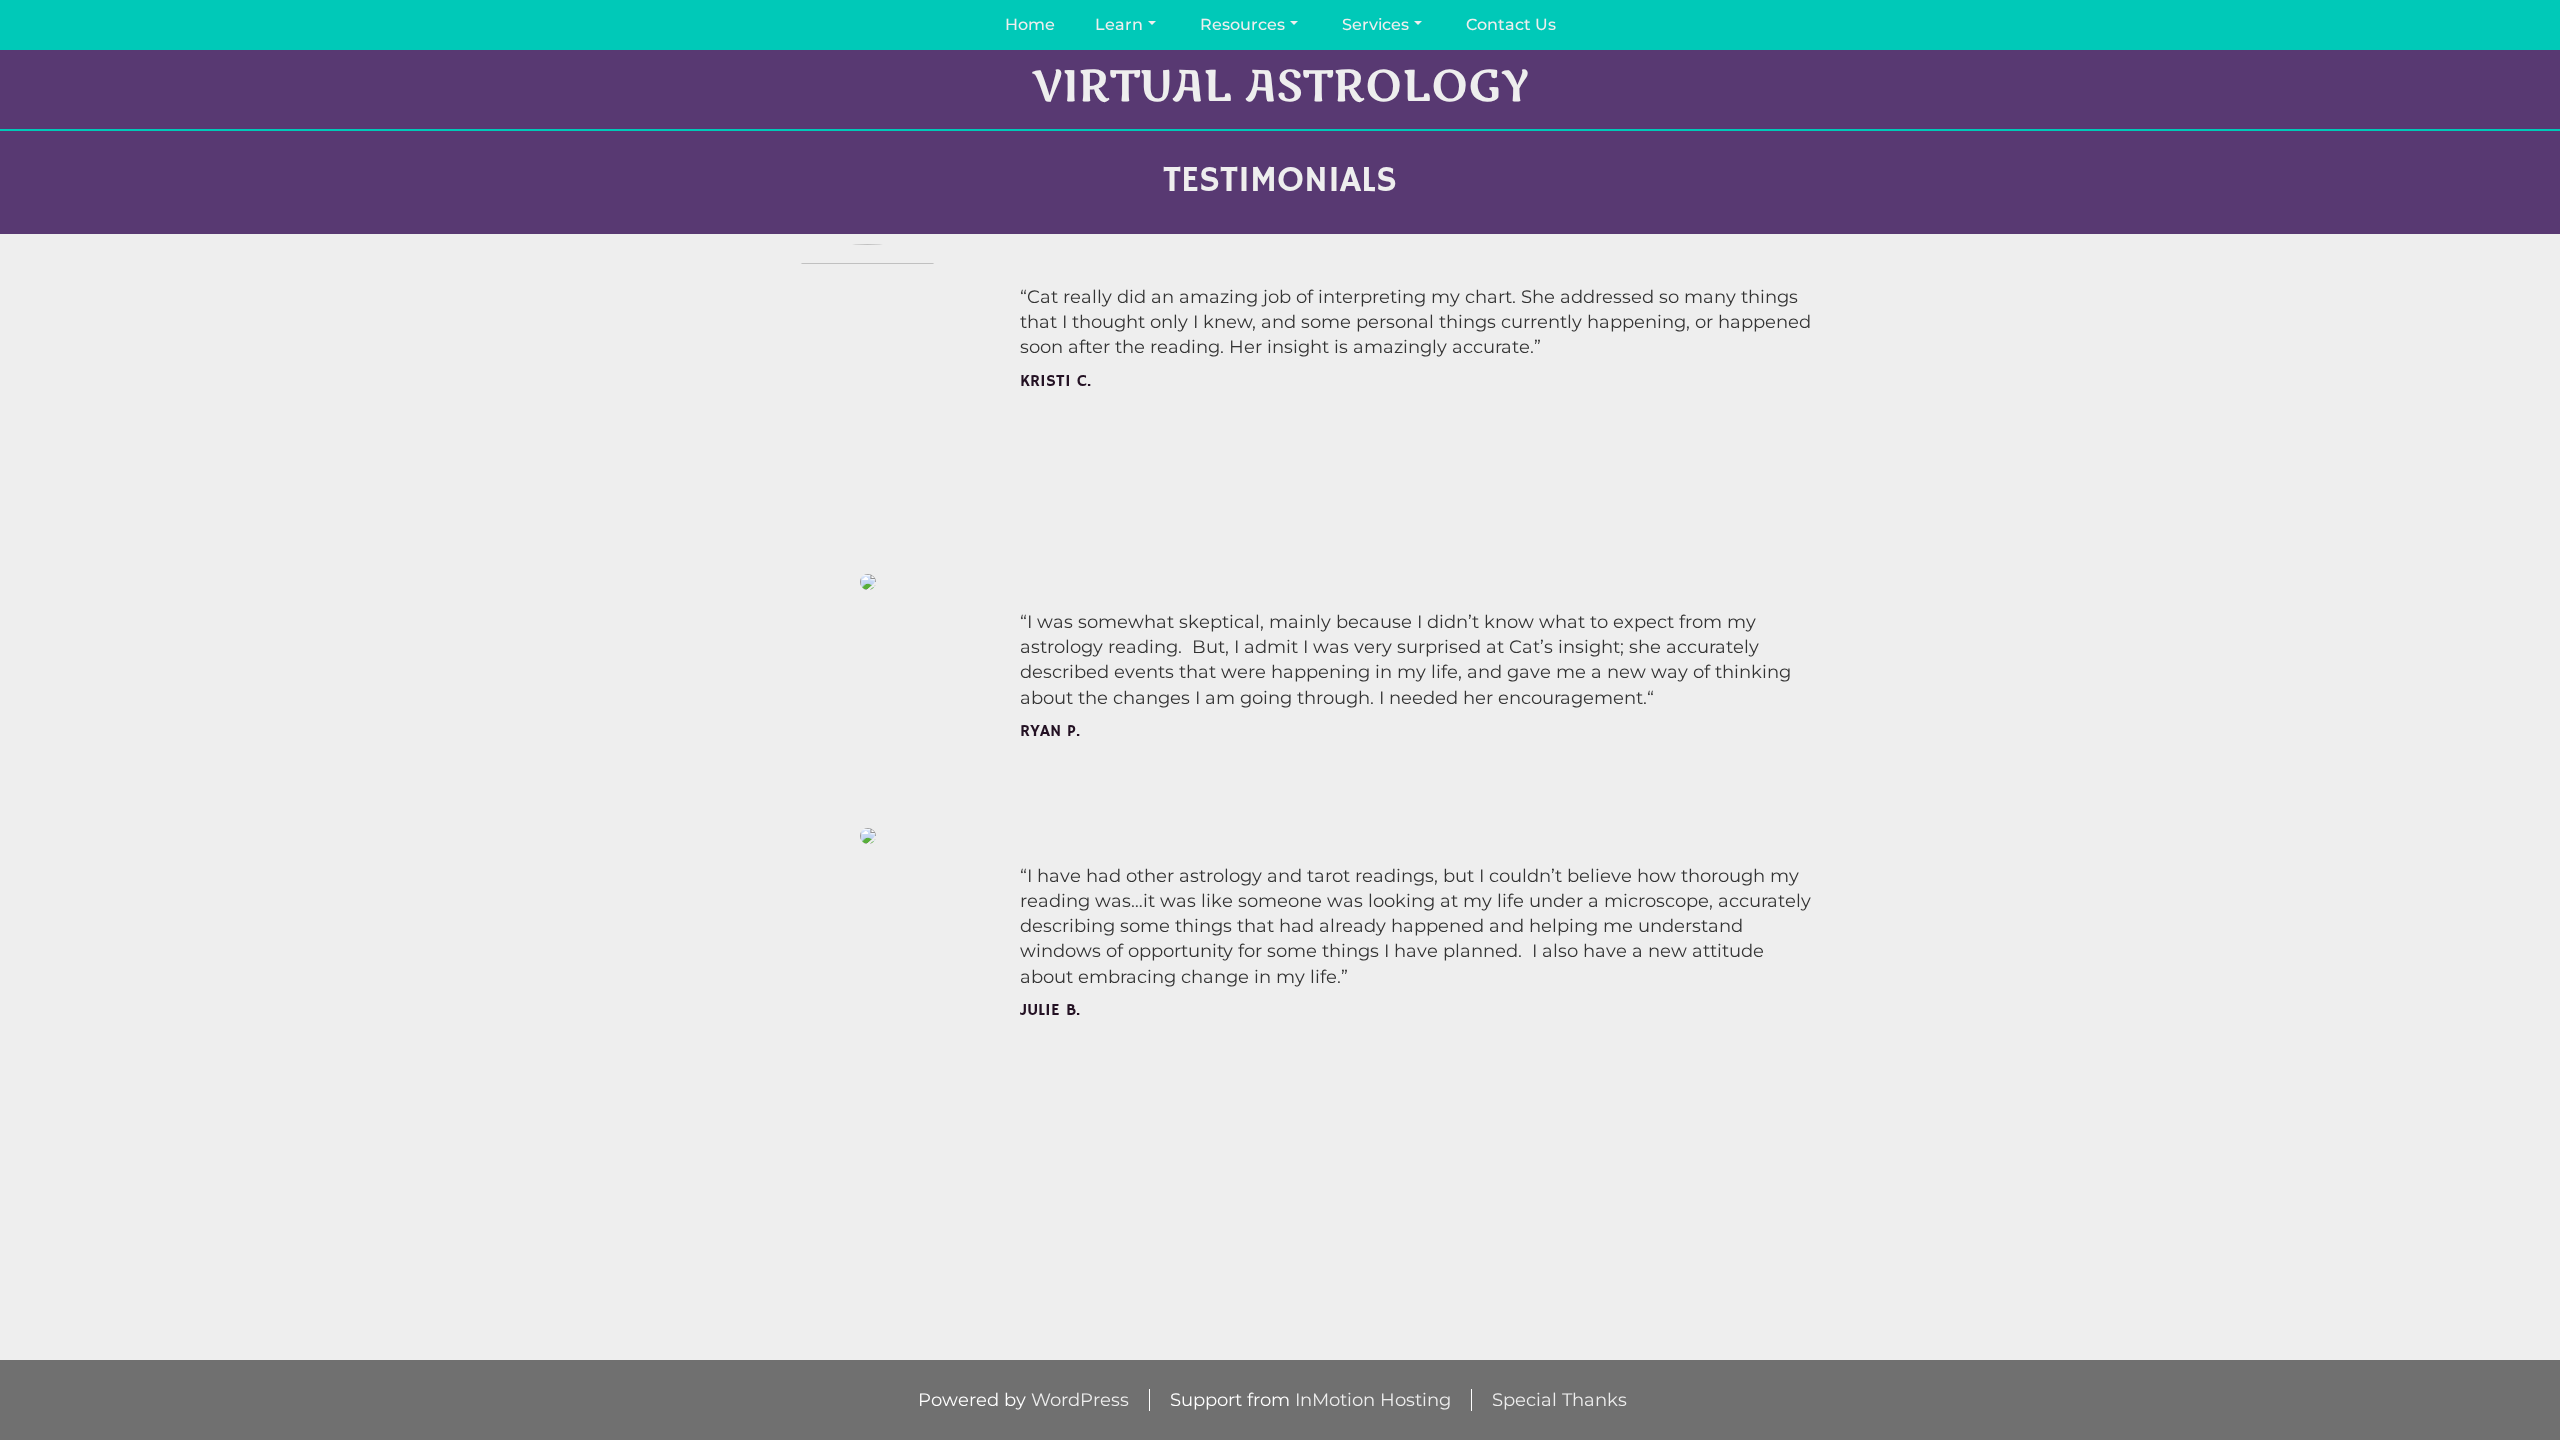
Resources (1242, 24)
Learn (1119, 24)
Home (1030, 24)
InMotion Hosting (1373, 1400)
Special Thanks (1559, 1400)
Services (1375, 24)
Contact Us (1511, 24)
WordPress (1080, 1400)
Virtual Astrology (1280, 87)
